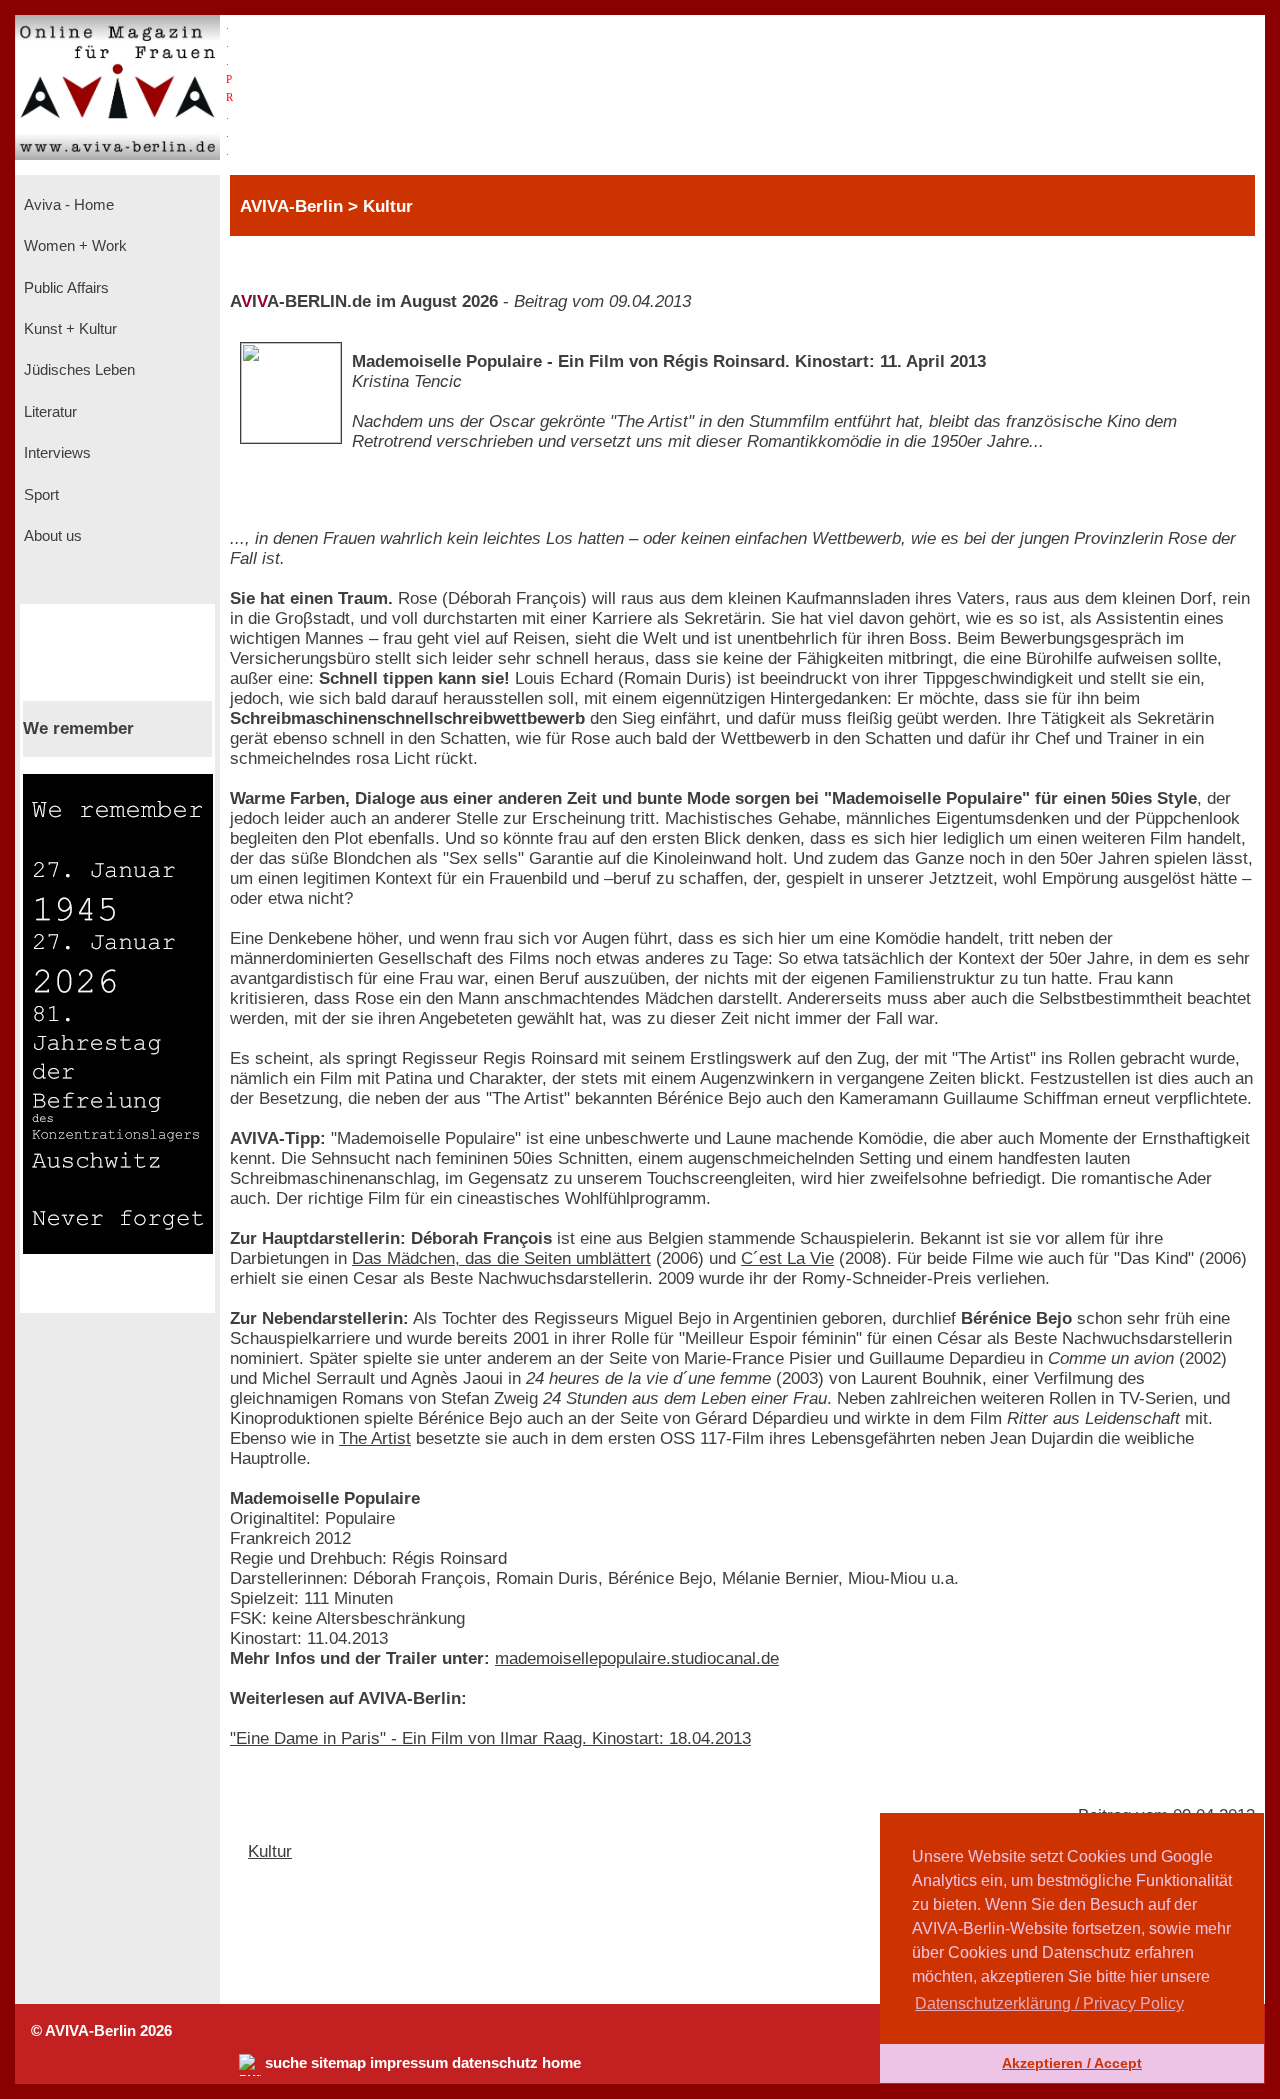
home (561, 2063)
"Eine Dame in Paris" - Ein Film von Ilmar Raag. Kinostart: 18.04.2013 (490, 1738)
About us (51, 536)
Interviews (55, 453)
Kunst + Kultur (68, 329)
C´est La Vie (787, 1258)
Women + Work (73, 246)
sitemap (338, 2063)
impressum (409, 2063)
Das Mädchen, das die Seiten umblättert (501, 1258)
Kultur (270, 1851)
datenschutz (495, 2063)
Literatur (48, 412)
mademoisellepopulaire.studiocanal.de (637, 1658)
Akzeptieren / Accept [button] (1072, 2063)
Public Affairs (64, 288)
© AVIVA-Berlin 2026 (101, 2031)
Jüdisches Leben (77, 370)
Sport (39, 495)
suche (286, 2063)
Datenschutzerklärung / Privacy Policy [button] (1049, 2003)
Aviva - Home (67, 205)
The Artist (375, 1438)
